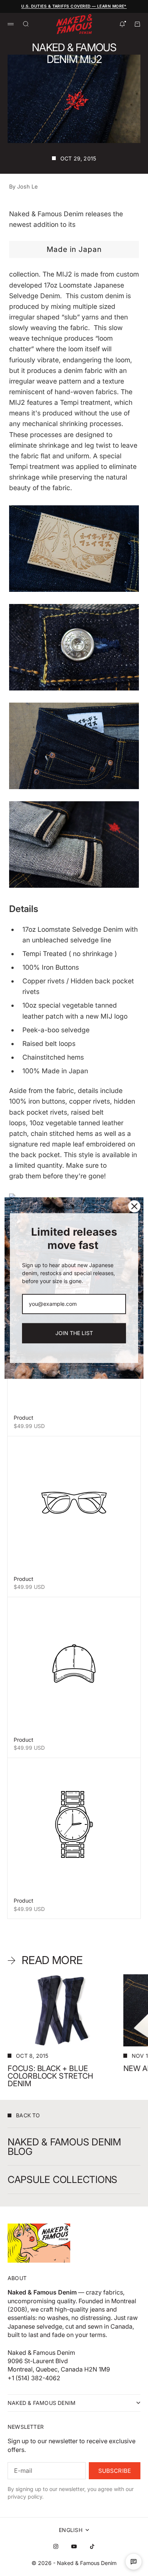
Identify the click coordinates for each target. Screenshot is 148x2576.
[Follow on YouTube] (74, 2546)
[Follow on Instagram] (56, 2546)
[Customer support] (134, 2562)
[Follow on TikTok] (92, 2546)
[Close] (134, 1206)
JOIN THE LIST (74, 1333)
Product (24, 1418)
